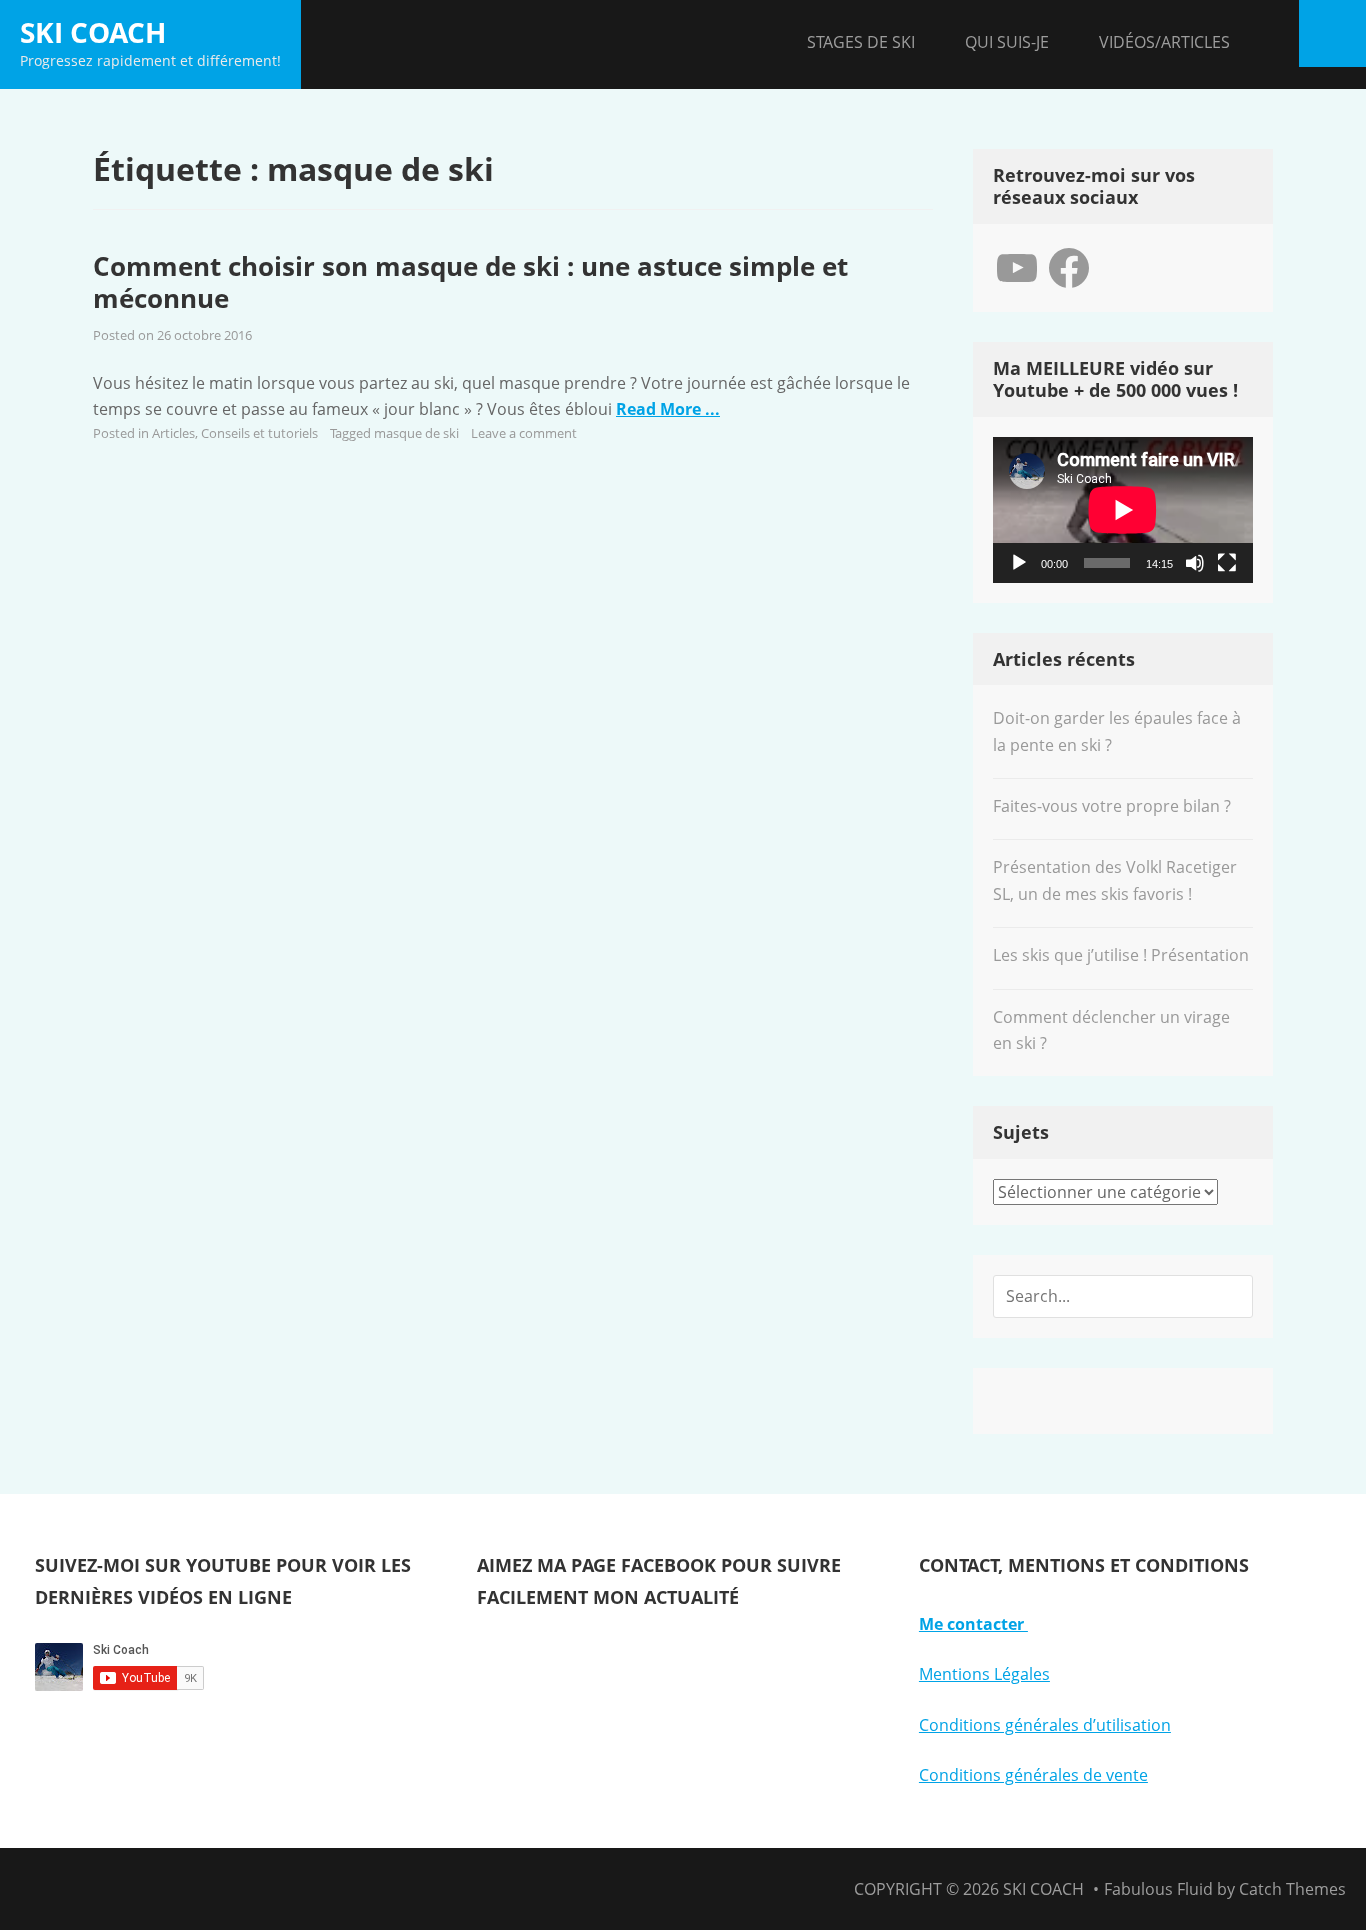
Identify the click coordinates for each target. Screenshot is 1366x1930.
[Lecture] (1019, 563)
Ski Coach (93, 32)
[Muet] (1195, 563)
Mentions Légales (984, 1674)
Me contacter (973, 1624)
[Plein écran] (1227, 563)
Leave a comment (524, 433)
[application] (1123, 510)
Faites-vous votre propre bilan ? (1112, 806)
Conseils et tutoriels (259, 433)
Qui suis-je (1007, 42)
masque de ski (416, 433)
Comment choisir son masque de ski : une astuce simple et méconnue (470, 282)
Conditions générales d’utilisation (1045, 1725)
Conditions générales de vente (1033, 1775)
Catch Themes (1292, 1889)
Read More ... (668, 409)
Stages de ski (861, 42)
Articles (173, 433)
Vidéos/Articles (1164, 42)
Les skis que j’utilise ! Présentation (1121, 955)
